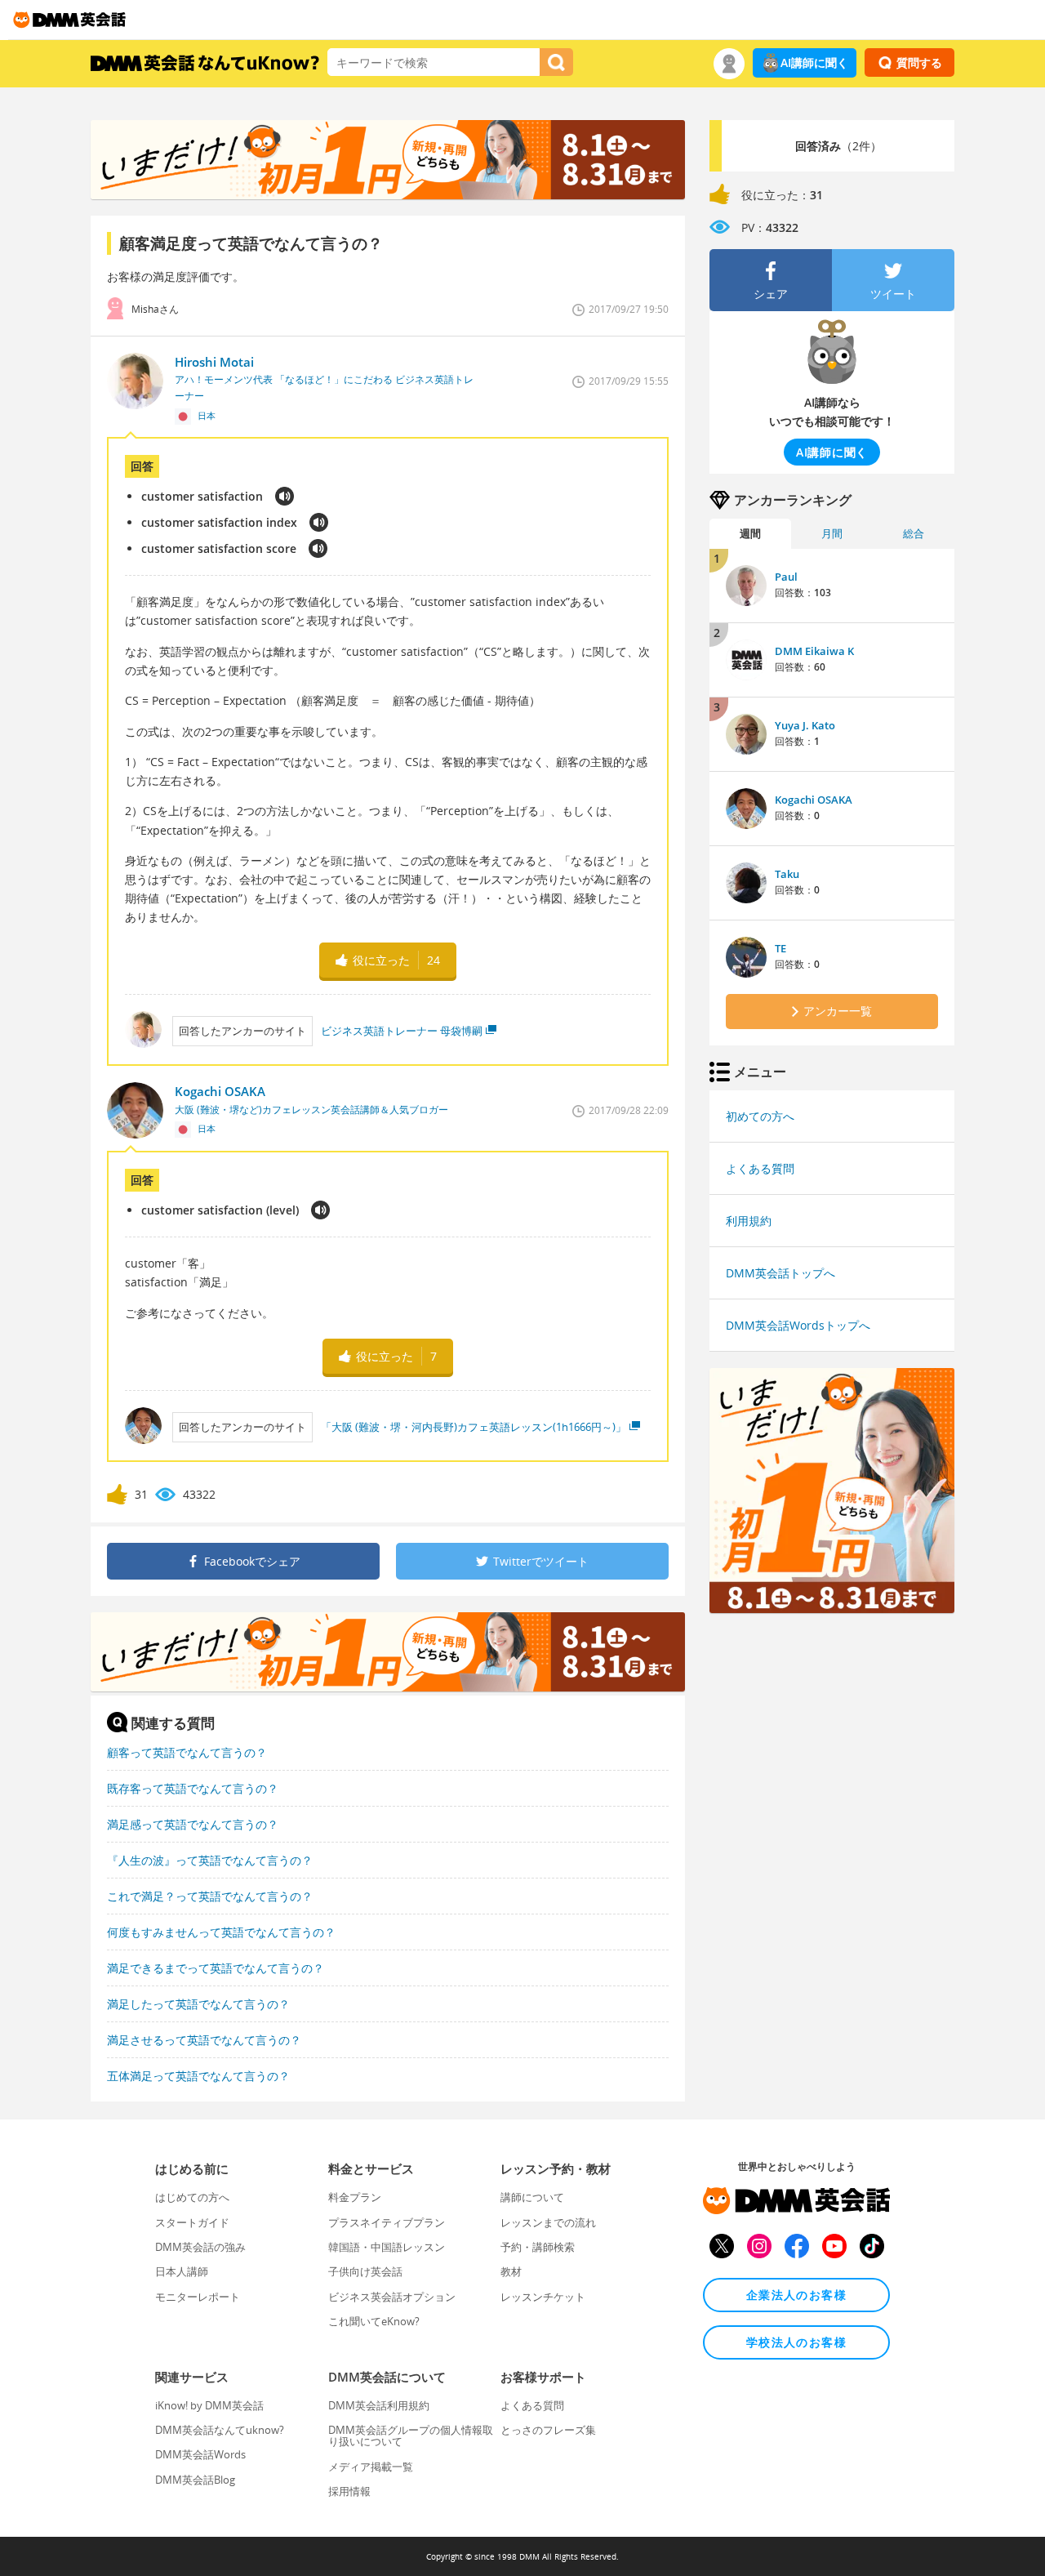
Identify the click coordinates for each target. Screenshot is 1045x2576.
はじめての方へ (192, 2197)
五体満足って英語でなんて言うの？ (198, 2076)
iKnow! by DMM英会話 (209, 2405)
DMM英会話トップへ (780, 1273)
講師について (532, 2197)
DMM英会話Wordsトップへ (798, 1325)
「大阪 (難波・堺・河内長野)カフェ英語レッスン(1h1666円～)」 (474, 1427)
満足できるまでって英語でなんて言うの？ (216, 1968)
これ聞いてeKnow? (374, 2321)
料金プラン (355, 2197)
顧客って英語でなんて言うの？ (187, 1752)
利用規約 (749, 1221)
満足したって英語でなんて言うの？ (198, 2004)
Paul (786, 577)
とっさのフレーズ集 (548, 2430)
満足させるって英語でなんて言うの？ (204, 2040)
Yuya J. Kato (805, 725)
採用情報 (349, 2491)
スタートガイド (192, 2222)
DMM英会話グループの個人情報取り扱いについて (411, 2436)
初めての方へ (760, 1116)
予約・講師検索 (538, 2247)
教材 (511, 2271)
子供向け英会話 (365, 2271)
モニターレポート (198, 2297)
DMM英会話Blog (195, 2480)
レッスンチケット (543, 2297)
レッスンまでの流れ (548, 2222)
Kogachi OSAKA (814, 800)
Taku (787, 874)
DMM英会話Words (200, 2454)
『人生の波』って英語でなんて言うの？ (210, 1860)
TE (780, 948)
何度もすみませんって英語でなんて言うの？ (221, 1932)
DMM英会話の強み (200, 2247)
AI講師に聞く (814, 62)
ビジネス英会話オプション (392, 2297)
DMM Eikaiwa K (814, 651)
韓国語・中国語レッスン (387, 2247)
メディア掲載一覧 (371, 2467)
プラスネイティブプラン (387, 2222)
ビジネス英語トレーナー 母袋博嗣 (402, 1031)
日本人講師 (182, 2271)
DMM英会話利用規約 (379, 2405)
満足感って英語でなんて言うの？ (193, 1824)
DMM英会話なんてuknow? (220, 2430)
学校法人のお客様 (796, 2342)
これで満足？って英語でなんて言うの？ (210, 1896)
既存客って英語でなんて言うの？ (193, 1788)
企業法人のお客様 (796, 2295)
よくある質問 (760, 1168)
